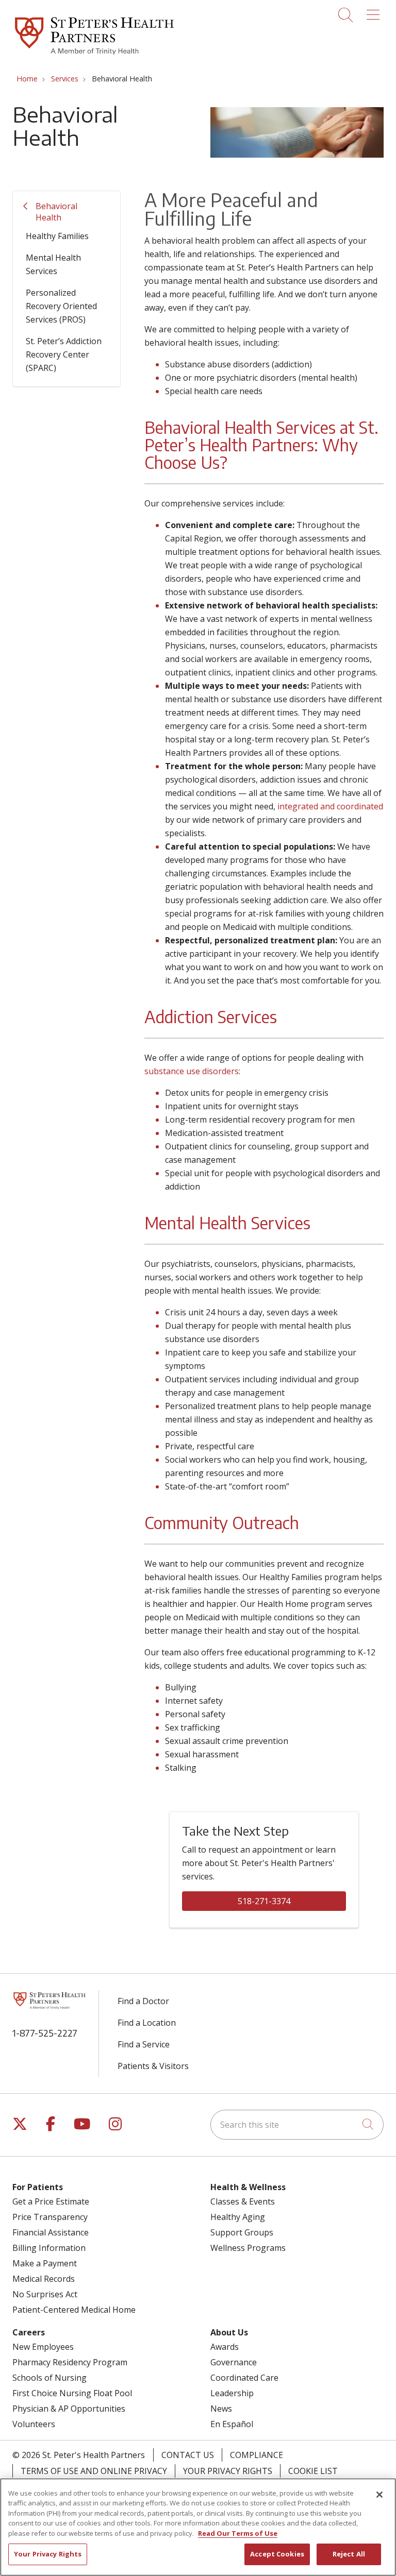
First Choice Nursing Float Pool (72, 2393)
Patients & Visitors (153, 2066)
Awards (225, 2347)
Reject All (349, 2554)
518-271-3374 (264, 1901)
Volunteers (34, 2424)
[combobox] (297, 2125)
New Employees (43, 2347)
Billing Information (49, 2248)
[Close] (379, 2495)
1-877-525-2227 (45, 2033)
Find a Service (144, 2044)
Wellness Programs (248, 2248)
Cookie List (313, 2471)
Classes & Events (243, 2201)
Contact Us (188, 2455)
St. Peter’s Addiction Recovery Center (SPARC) (64, 354)
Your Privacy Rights (228, 2471)
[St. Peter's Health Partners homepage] (94, 56)
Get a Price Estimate (51, 2201)
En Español (232, 2424)
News (221, 2409)
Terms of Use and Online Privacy (94, 2471)
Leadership (232, 2393)
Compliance (257, 2455)
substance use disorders (192, 1071)
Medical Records (44, 2279)
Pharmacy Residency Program (70, 2362)
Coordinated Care (244, 2378)
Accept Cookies (277, 2554)
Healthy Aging (238, 2217)
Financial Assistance (51, 2232)
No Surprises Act (45, 2294)
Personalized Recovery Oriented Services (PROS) (61, 306)
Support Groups (242, 2232)
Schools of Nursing (49, 2378)
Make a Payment (45, 2263)
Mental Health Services (53, 264)
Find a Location (147, 2023)
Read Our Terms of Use (238, 2533)
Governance (234, 2362)
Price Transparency (50, 2217)
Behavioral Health (56, 212)
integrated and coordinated (329, 806)
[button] (375, 11)
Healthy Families (57, 236)
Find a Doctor (143, 2001)
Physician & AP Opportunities (69, 2409)
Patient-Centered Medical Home (74, 2310)
